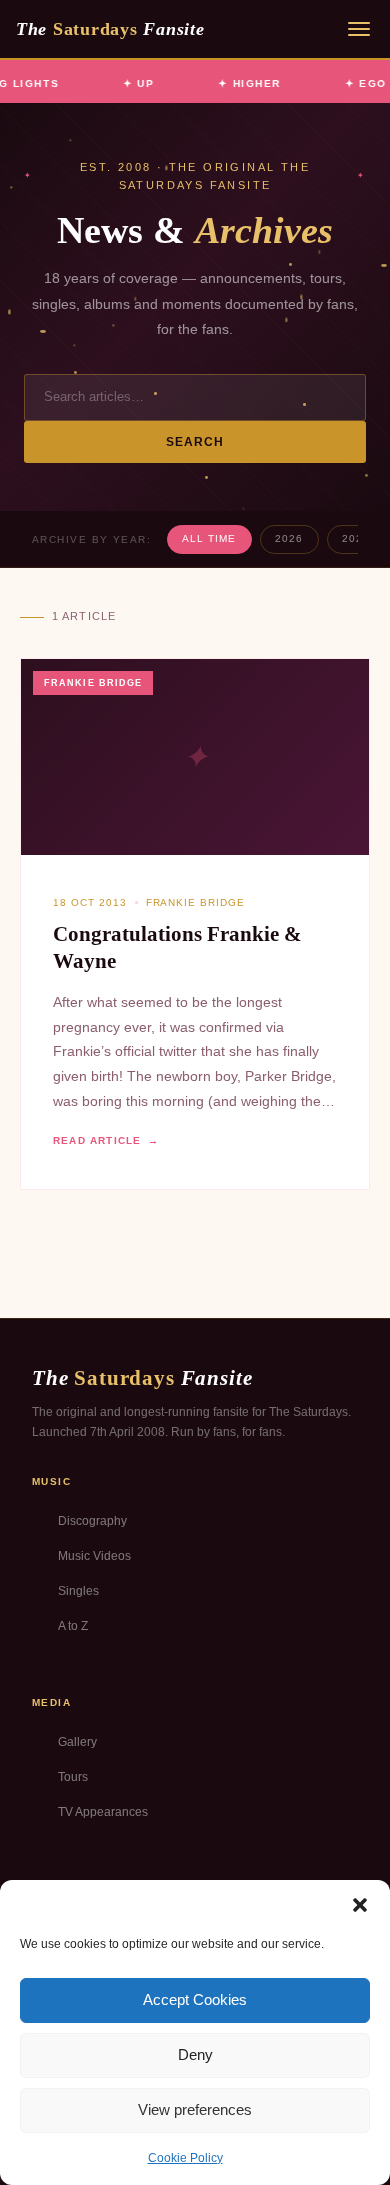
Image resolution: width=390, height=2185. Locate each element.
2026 (289, 538)
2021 (356, 538)
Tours (73, 1777)
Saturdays (110, 29)
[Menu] (359, 29)
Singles (78, 1591)
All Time (209, 538)
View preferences (195, 2109)
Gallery (77, 1742)
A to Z (73, 1626)
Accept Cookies (195, 1999)
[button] (360, 1905)
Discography (92, 1521)
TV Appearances (103, 1812)
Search (195, 442)
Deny (195, 2054)
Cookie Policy (185, 2158)
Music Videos (94, 1556)
